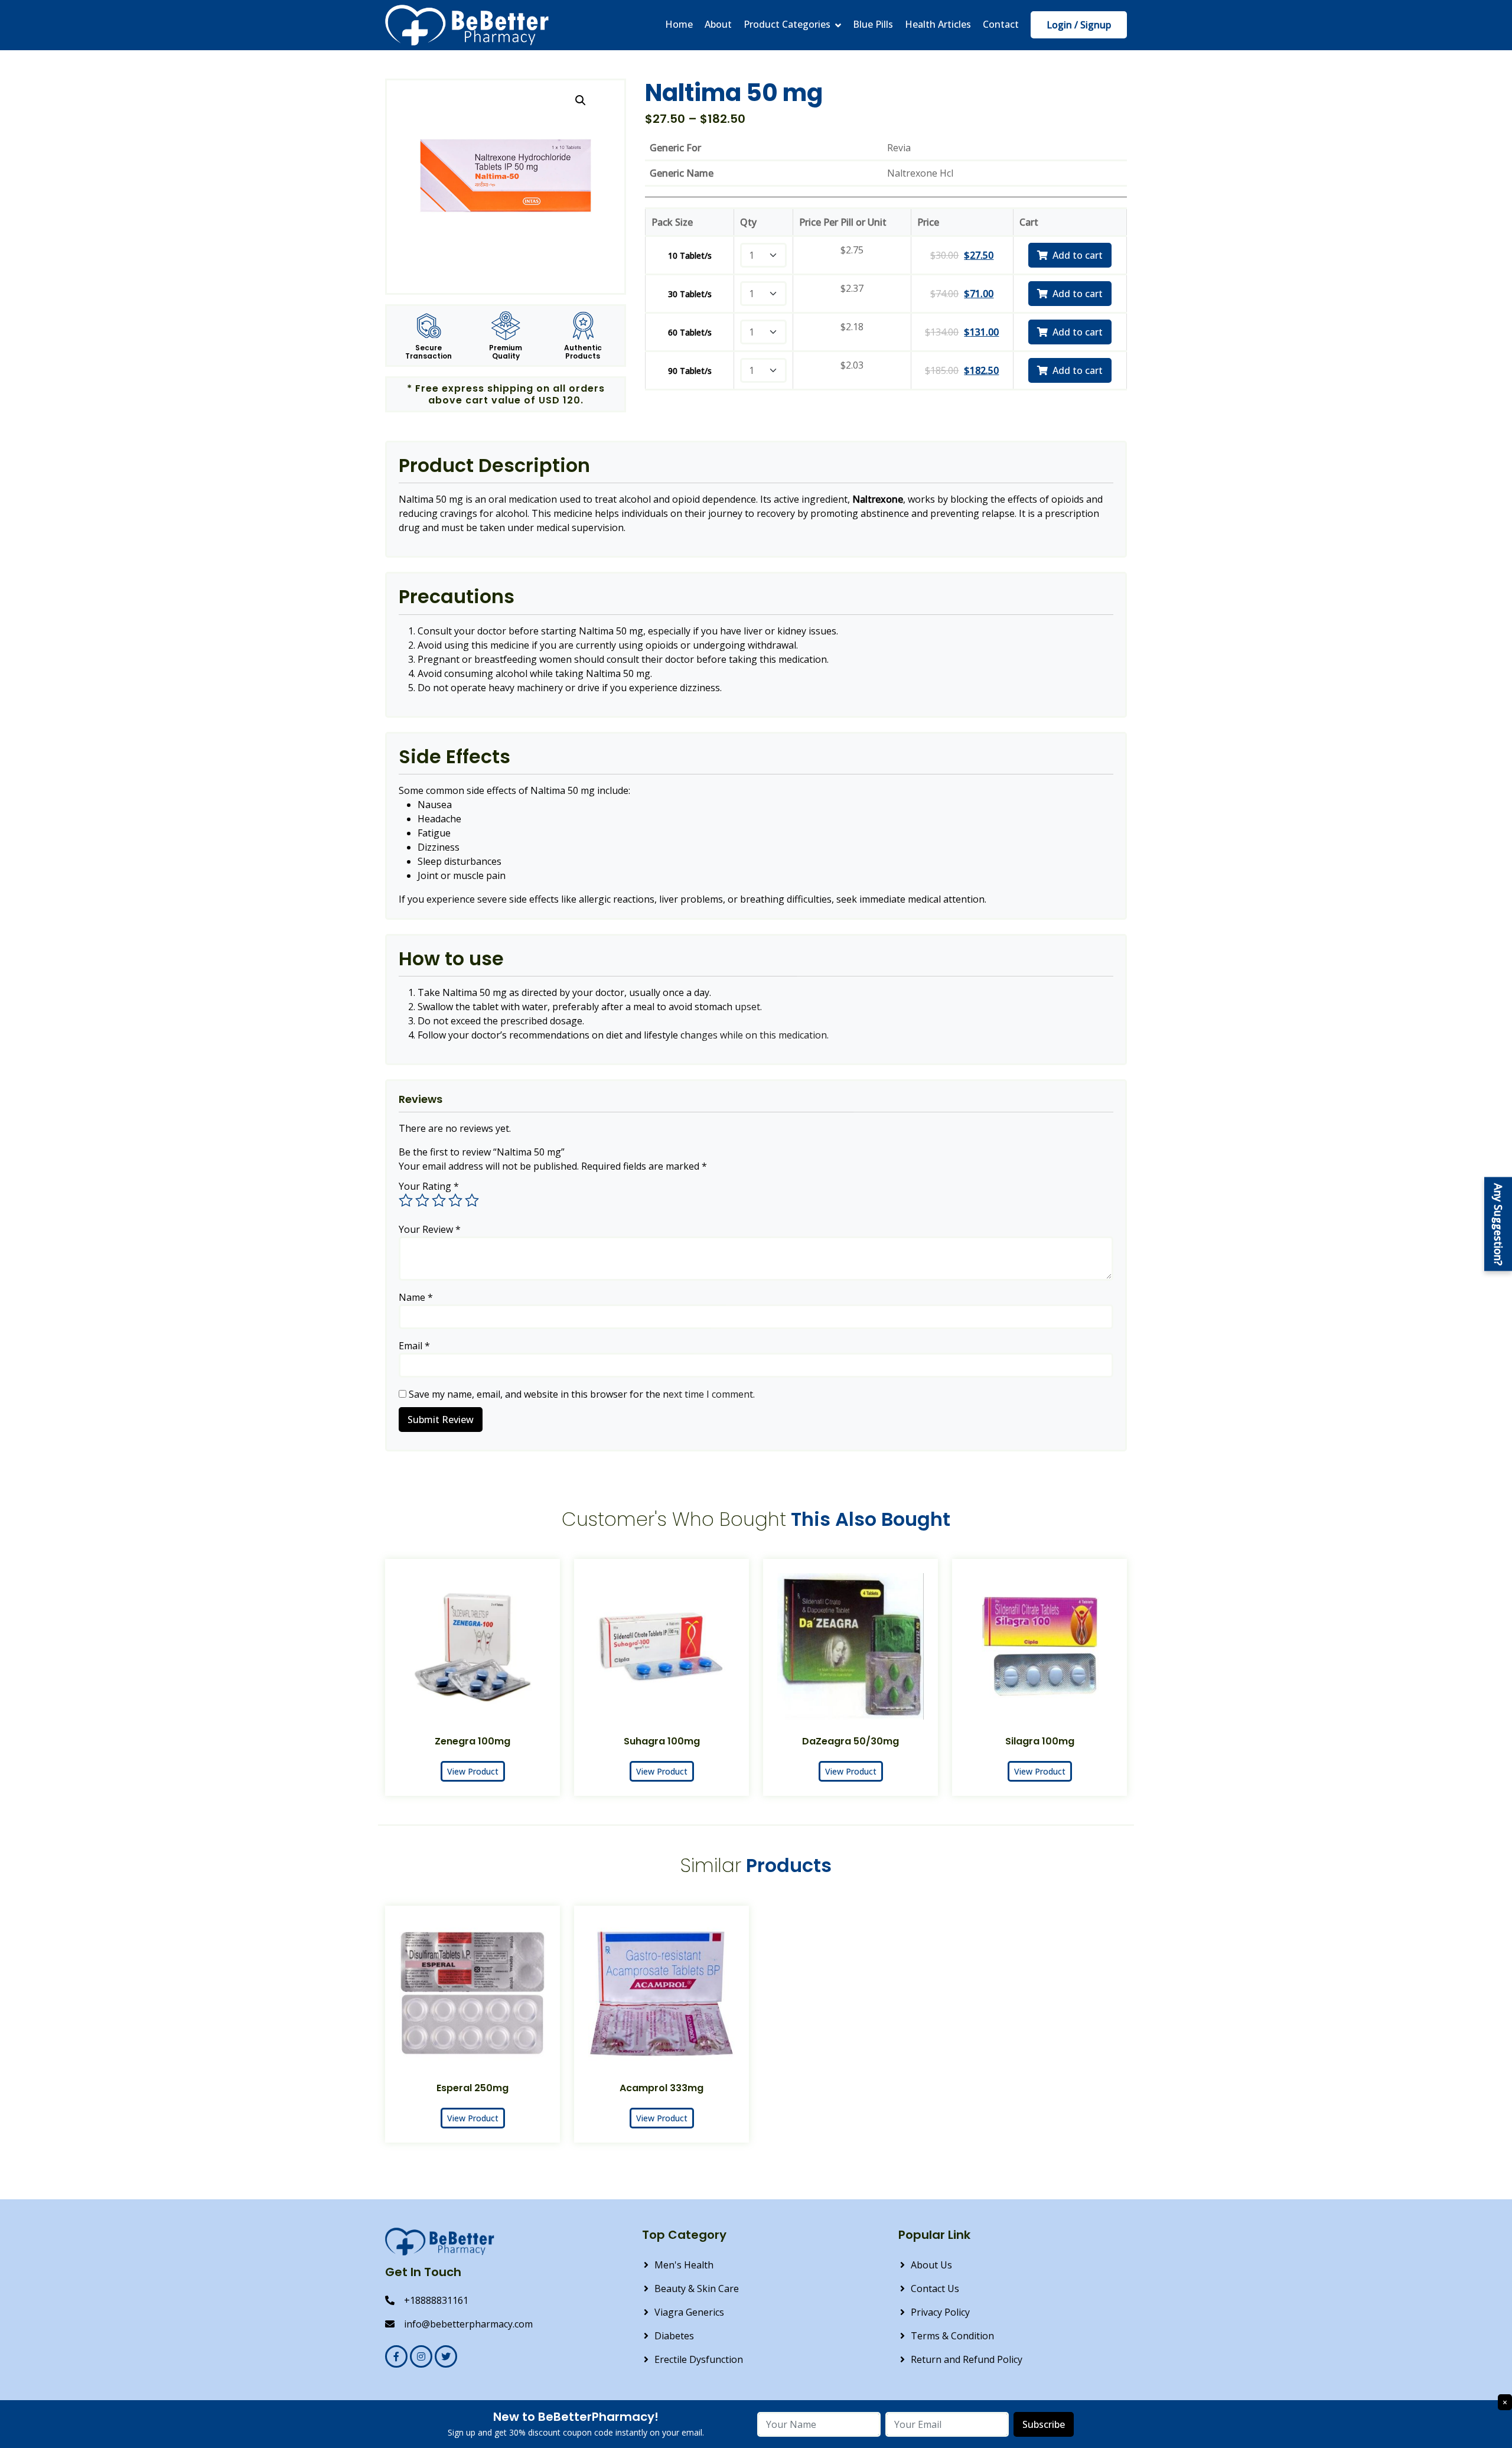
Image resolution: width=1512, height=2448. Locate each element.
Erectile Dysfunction (699, 2359)
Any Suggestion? (1498, 1224)
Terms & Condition (952, 2336)
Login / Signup (1079, 25)
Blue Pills (873, 25)
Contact (1001, 25)
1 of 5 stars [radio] (406, 1200)
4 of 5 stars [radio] (455, 1200)
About (718, 25)
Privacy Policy (940, 2312)
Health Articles (938, 25)
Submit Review (441, 1420)
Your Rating (429, 1186)
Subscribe (1044, 2424)
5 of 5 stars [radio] (472, 1200)
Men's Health (684, 2265)
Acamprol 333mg (661, 2088)
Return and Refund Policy (967, 2359)
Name (416, 1297)
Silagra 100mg (1040, 1741)
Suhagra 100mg (662, 1741)
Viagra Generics (689, 2312)
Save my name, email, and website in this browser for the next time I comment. (582, 1394)
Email (414, 1346)
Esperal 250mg (472, 2088)
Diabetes (674, 2336)
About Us (931, 2265)
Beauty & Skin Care (697, 2289)
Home (679, 25)
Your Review (430, 1229)
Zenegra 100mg (472, 1741)
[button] (581, 100)
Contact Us (935, 2289)
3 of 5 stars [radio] (439, 1200)
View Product (473, 1771)
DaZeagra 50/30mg (850, 1741)
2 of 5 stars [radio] (422, 1200)
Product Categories (787, 25)
